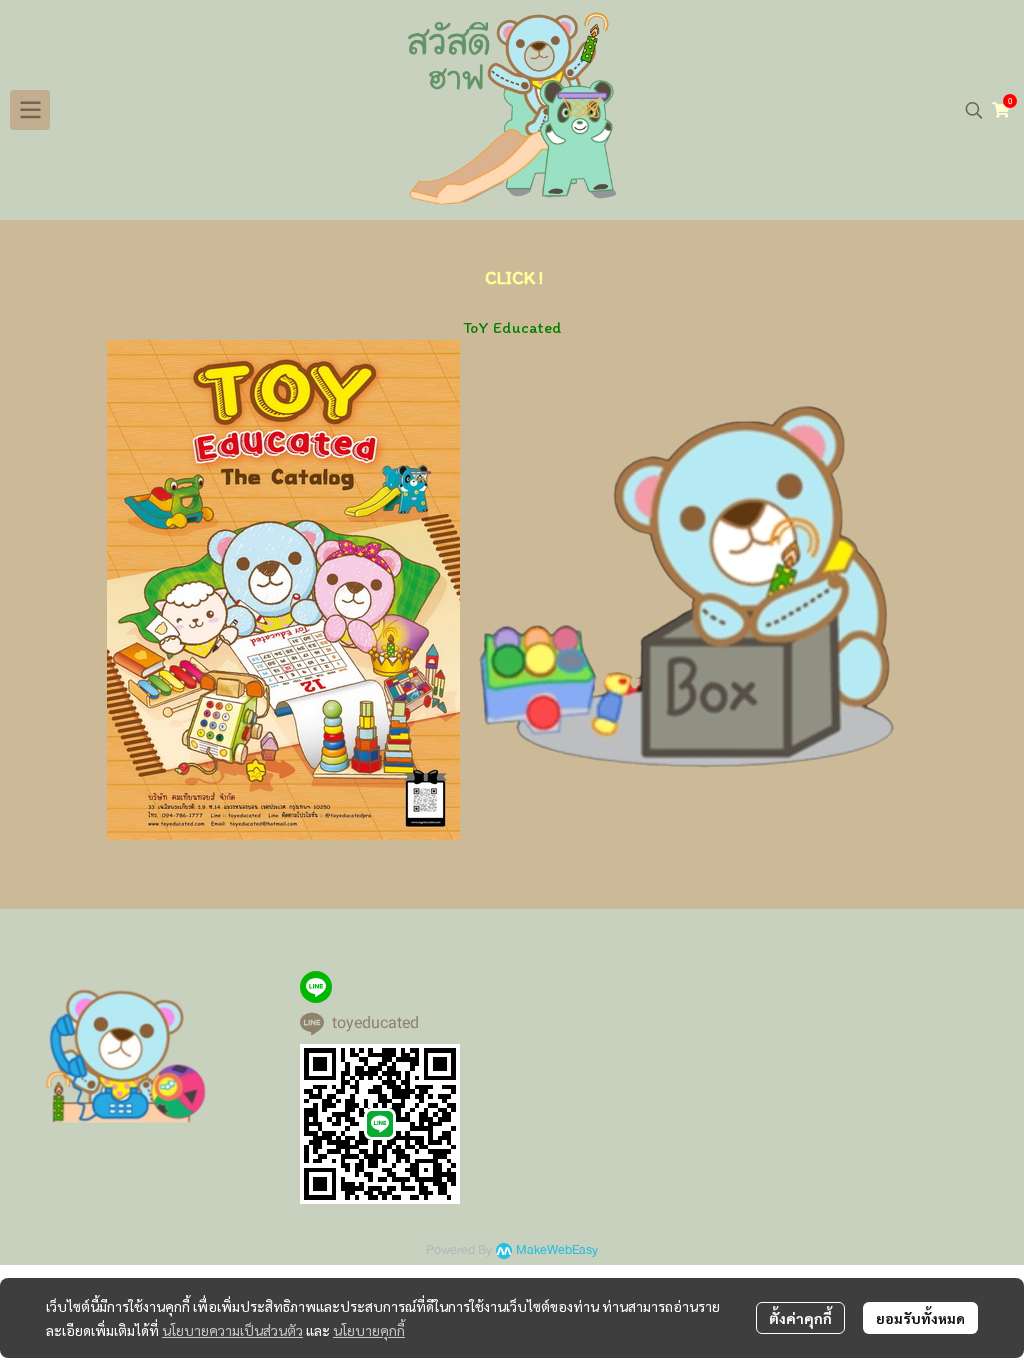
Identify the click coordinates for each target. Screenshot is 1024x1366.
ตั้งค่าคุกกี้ (800, 1318)
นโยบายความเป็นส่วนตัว (232, 1330)
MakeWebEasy (557, 1250)
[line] (316, 987)
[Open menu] (30, 110)
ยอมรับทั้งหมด (920, 1318)
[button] (974, 110)
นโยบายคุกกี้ (369, 1330)
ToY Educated (512, 327)
